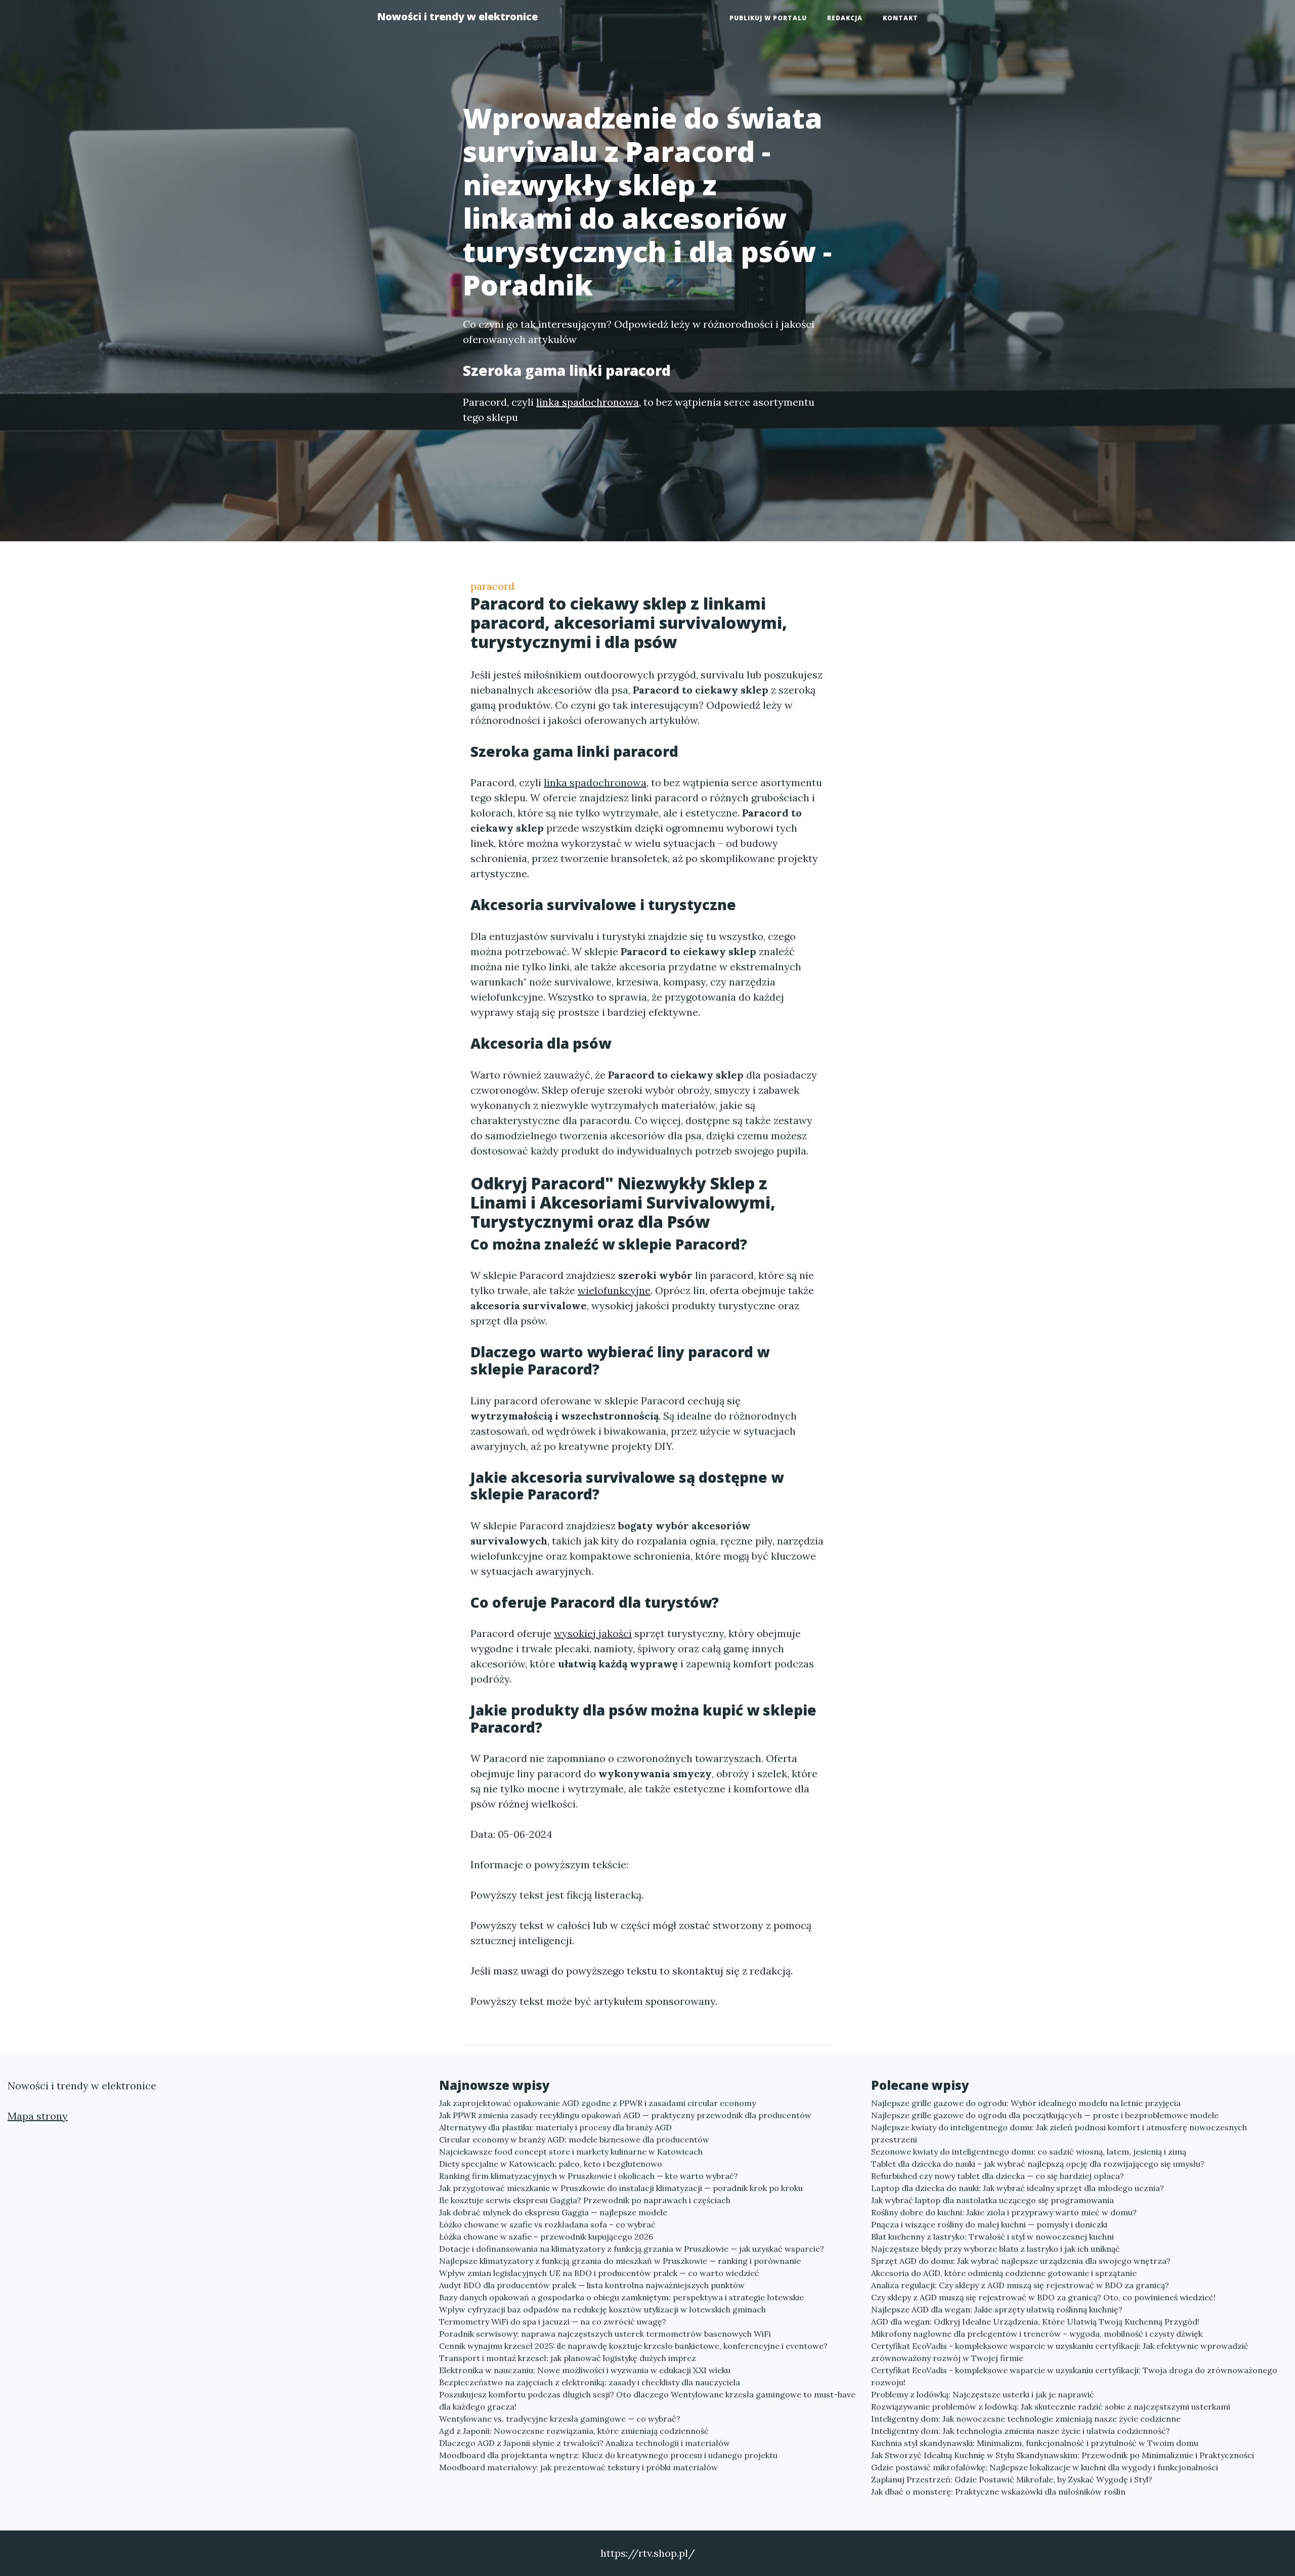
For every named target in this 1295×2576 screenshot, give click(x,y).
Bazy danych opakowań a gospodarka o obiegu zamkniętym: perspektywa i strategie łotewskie (621, 2297)
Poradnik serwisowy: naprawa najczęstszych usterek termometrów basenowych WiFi (605, 2334)
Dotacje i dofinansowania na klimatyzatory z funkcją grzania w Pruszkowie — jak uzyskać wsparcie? (632, 2249)
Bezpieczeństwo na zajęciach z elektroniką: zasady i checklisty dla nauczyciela (590, 2382)
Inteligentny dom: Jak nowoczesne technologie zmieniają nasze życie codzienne (1026, 2419)
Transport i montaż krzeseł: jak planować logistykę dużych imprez (568, 2358)
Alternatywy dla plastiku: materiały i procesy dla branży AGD (555, 2127)
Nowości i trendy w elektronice (457, 16)
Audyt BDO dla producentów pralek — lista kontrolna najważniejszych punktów (592, 2285)
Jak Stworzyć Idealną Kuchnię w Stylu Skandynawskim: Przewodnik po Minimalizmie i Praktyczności (1063, 2455)
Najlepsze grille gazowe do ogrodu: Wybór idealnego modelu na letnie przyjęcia (1026, 2103)
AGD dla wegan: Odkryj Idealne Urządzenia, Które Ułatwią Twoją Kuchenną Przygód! (1035, 2322)
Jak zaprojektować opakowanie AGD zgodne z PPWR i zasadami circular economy (597, 2103)
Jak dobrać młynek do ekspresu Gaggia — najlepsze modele (553, 2212)
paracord (492, 586)
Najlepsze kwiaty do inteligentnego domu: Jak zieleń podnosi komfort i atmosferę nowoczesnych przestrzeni (1059, 2133)
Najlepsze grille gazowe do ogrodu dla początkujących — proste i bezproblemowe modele (1045, 2115)
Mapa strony (38, 2116)
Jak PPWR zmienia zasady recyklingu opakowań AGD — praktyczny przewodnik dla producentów (625, 2115)
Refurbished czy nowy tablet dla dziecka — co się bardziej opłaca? (998, 2176)
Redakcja (845, 18)
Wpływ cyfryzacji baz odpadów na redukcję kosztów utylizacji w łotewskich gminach (602, 2309)
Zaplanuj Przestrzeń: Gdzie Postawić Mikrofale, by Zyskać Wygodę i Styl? (1012, 2479)
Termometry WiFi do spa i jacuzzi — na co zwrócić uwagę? (553, 2322)
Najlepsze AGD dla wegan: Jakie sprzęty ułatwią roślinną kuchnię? (997, 2309)
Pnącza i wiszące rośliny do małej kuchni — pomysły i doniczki (989, 2224)
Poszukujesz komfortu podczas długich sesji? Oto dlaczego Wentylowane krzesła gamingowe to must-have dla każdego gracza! (647, 2400)
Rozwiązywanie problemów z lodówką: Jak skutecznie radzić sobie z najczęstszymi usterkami (1051, 2407)
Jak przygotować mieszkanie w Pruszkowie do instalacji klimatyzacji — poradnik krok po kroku (621, 2188)
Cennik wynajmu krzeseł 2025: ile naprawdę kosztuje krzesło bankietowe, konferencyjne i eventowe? (633, 2346)
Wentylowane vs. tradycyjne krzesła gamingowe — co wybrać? (560, 2419)
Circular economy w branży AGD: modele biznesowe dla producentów (574, 2139)
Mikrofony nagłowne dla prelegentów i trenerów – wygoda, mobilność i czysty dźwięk (1037, 2334)
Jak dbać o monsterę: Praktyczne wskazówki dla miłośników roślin (998, 2492)
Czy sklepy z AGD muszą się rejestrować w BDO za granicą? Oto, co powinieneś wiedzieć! (1043, 2297)
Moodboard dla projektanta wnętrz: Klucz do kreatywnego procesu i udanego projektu (608, 2455)
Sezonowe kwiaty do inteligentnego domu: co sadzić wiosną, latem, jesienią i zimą (1029, 2152)
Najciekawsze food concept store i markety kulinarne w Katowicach (571, 2152)
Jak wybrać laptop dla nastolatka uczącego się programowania (992, 2200)
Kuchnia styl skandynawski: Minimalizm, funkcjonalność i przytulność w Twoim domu (1035, 2443)
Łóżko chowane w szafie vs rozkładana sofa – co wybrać (547, 2224)
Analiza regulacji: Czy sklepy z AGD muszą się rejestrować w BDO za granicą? (1020, 2285)
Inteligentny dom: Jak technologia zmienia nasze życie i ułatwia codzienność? (1021, 2431)
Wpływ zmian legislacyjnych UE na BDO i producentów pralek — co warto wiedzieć (599, 2273)
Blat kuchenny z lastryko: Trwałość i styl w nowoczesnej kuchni (992, 2237)
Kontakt (900, 18)
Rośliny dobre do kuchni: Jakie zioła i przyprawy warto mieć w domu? (1004, 2212)
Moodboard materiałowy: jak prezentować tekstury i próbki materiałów (578, 2467)
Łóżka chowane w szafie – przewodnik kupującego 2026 (546, 2237)
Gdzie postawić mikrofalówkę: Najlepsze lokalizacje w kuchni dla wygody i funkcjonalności (1045, 2467)
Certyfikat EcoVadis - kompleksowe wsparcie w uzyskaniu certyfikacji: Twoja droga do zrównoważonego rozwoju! (1074, 2376)
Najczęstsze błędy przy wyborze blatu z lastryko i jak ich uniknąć (996, 2249)
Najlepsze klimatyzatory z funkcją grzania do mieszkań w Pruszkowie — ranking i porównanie (620, 2261)
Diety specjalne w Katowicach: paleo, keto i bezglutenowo (551, 2164)
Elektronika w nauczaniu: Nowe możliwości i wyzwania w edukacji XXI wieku (585, 2370)
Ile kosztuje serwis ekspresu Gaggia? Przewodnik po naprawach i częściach (585, 2200)
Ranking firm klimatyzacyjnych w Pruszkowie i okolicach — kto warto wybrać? (589, 2176)
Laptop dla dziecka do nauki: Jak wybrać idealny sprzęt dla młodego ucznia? (1018, 2188)
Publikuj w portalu (768, 18)
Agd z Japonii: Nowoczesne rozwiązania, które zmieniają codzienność (574, 2431)
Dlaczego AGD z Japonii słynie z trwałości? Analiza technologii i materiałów (585, 2443)
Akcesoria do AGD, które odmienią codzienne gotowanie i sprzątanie (1004, 2273)
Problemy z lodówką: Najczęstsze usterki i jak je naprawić (983, 2394)
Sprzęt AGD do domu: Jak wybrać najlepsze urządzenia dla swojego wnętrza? (1021, 2261)
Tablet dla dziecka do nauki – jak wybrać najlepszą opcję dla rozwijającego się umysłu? (1038, 2164)
